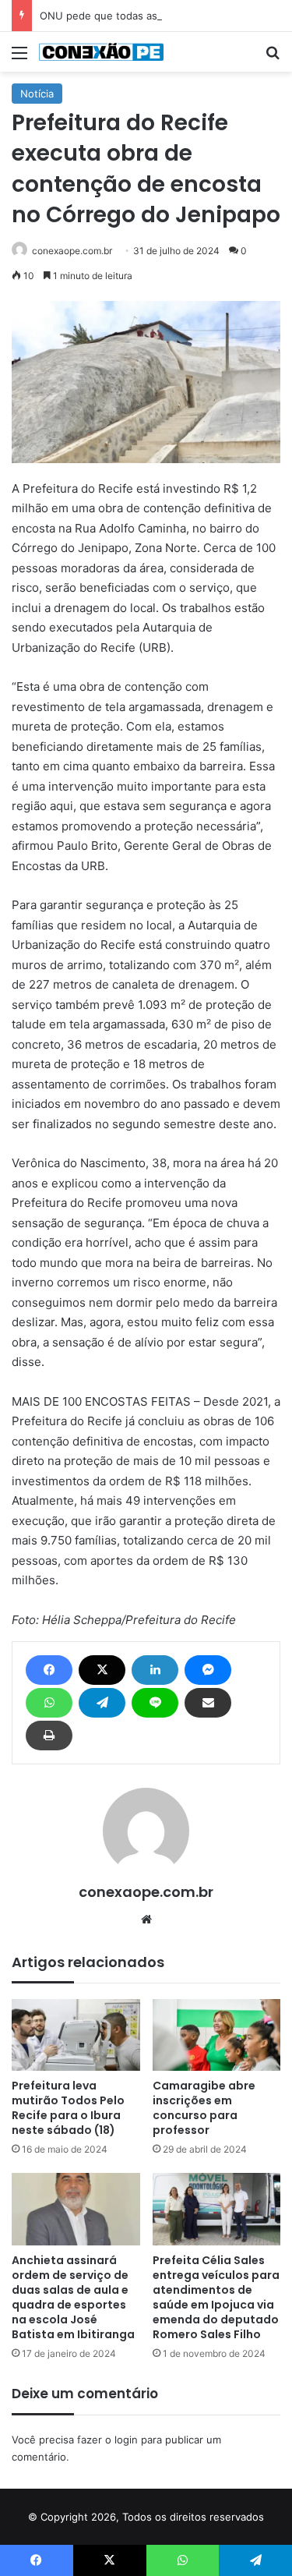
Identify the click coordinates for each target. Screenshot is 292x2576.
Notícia (37, 94)
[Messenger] (208, 1670)
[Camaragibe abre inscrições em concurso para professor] (217, 2035)
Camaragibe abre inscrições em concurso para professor (204, 2108)
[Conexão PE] (101, 52)
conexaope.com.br (72, 251)
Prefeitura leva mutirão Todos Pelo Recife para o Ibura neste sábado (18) (68, 2108)
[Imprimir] (49, 1736)
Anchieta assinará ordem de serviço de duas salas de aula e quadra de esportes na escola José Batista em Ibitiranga (73, 2297)
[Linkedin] (155, 1670)
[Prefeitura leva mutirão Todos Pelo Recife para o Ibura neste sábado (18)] (76, 2035)
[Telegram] (102, 1703)
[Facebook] (49, 1670)
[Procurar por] (273, 58)
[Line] (155, 1703)
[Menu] (19, 58)
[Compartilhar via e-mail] (208, 1703)
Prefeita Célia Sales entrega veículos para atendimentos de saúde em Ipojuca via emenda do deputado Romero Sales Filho (216, 2297)
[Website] (146, 1920)
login (126, 2440)
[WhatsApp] (49, 1703)
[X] (102, 1670)
